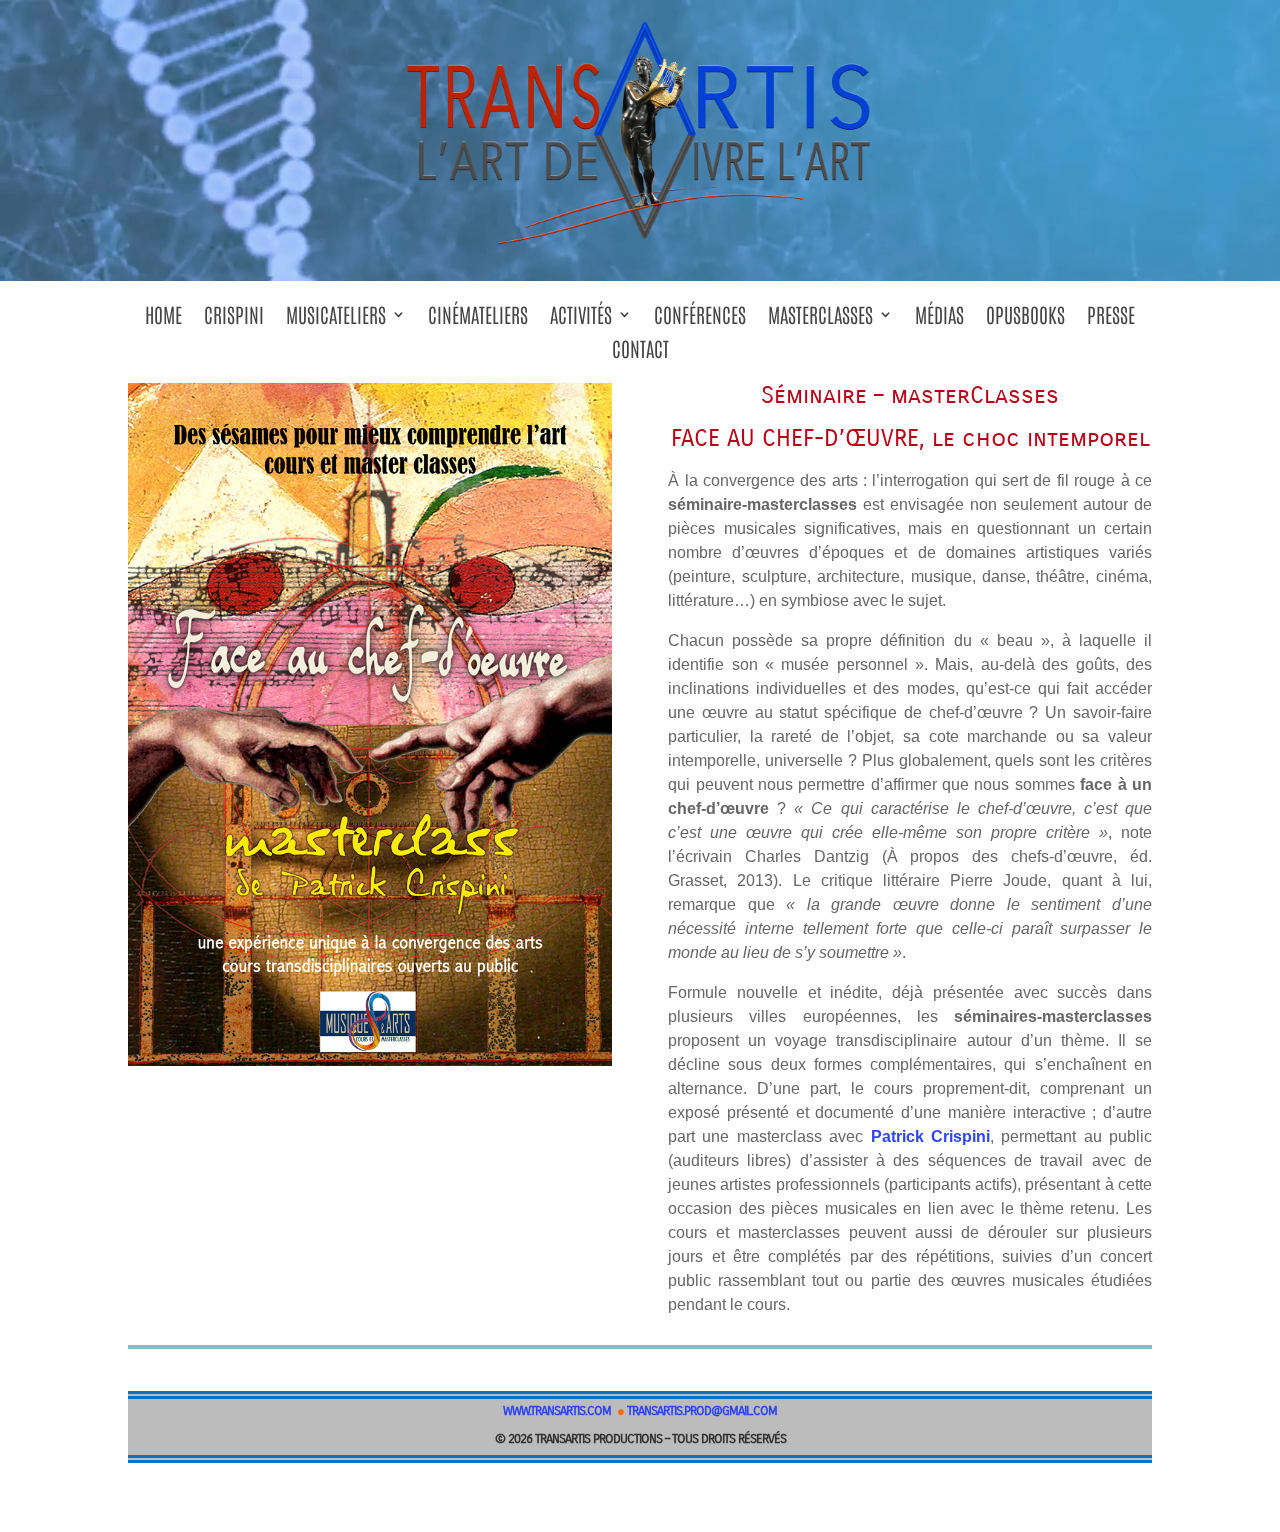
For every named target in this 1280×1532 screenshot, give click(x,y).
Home (163, 320)
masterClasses (820, 320)
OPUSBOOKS (1025, 320)
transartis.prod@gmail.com (702, 1411)
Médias (939, 320)
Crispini (234, 320)
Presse (1111, 320)
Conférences (700, 320)
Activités (581, 320)
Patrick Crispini (930, 1136)
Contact (640, 354)
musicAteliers (336, 320)
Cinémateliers (478, 320)
